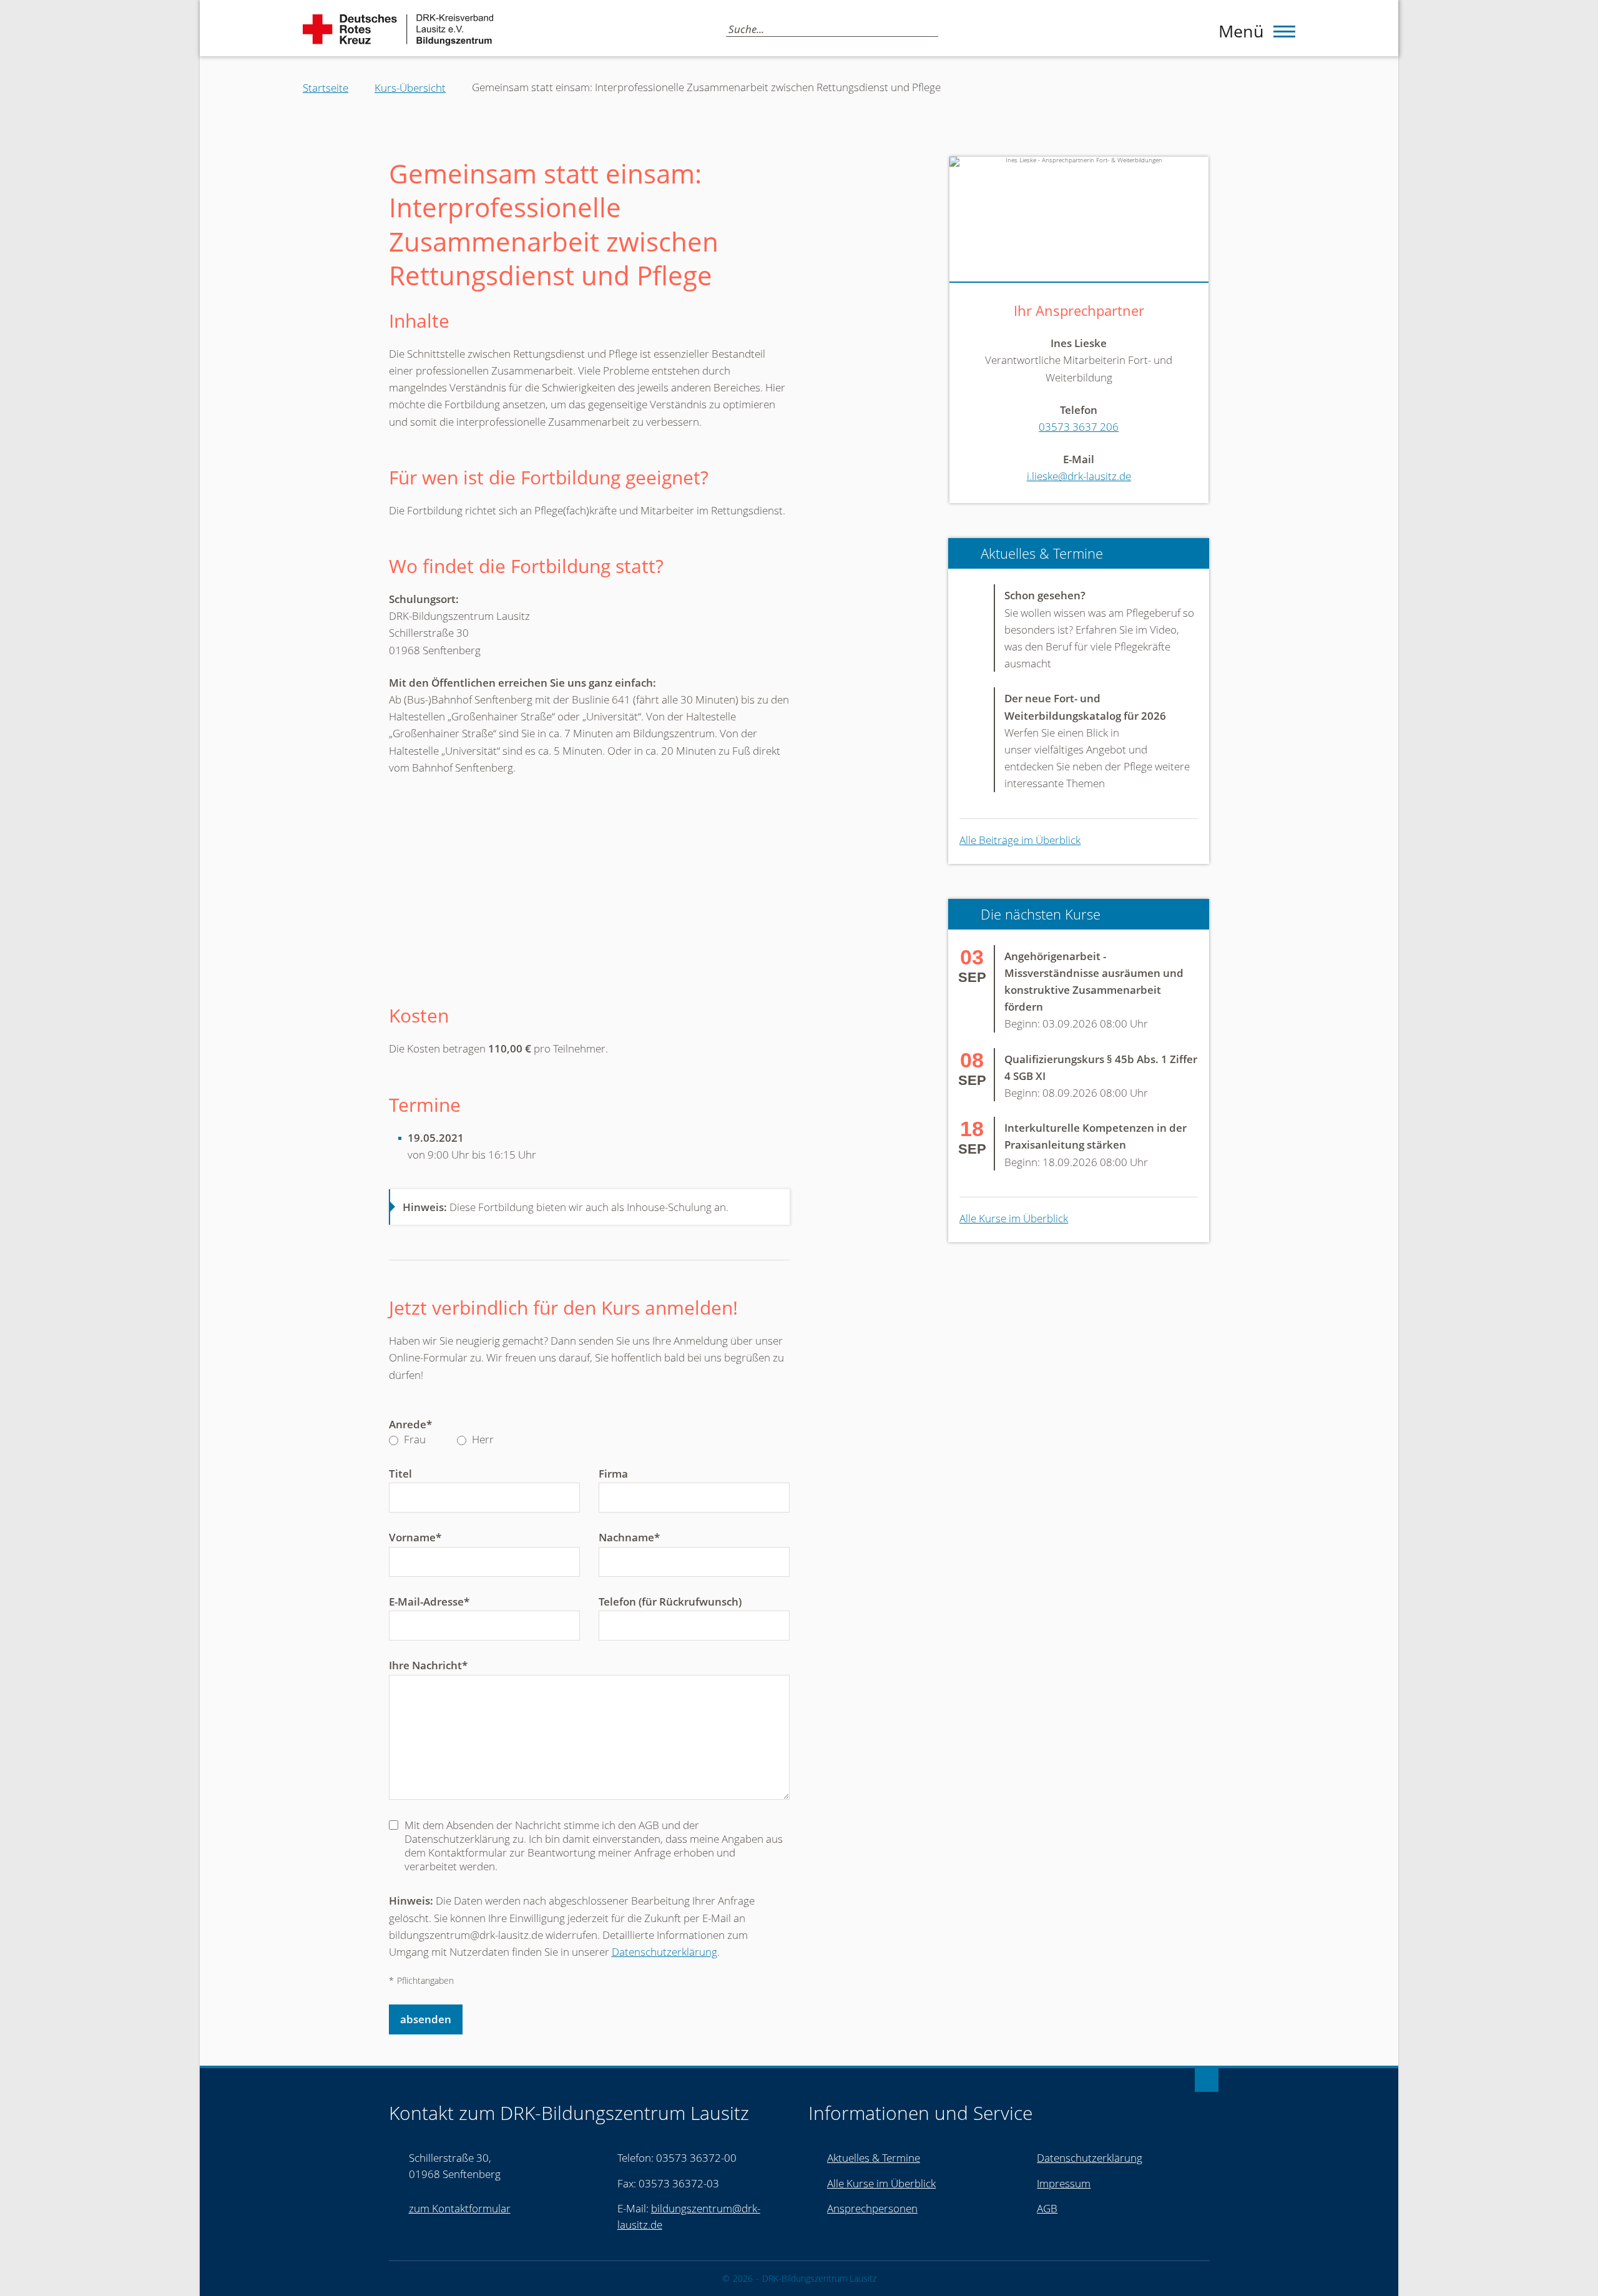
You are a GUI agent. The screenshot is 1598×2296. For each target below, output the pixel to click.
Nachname (629, 1538)
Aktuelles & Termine (874, 2158)
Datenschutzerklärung (664, 1952)
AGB (1047, 2208)
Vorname (415, 1538)
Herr (482, 1440)
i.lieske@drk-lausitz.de (1079, 476)
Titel (400, 1474)
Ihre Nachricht (428, 1666)
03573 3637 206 (1079, 427)
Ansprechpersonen (872, 2208)
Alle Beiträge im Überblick (1020, 840)
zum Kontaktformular (460, 2208)
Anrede (410, 1425)
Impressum (1064, 2183)
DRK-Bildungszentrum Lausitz (819, 2279)
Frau (414, 1440)
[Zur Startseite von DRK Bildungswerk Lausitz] (398, 30)
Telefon (670, 1602)
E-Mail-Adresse (429, 1602)
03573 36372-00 (696, 2158)
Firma (613, 1474)
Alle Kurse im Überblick (1014, 1218)
